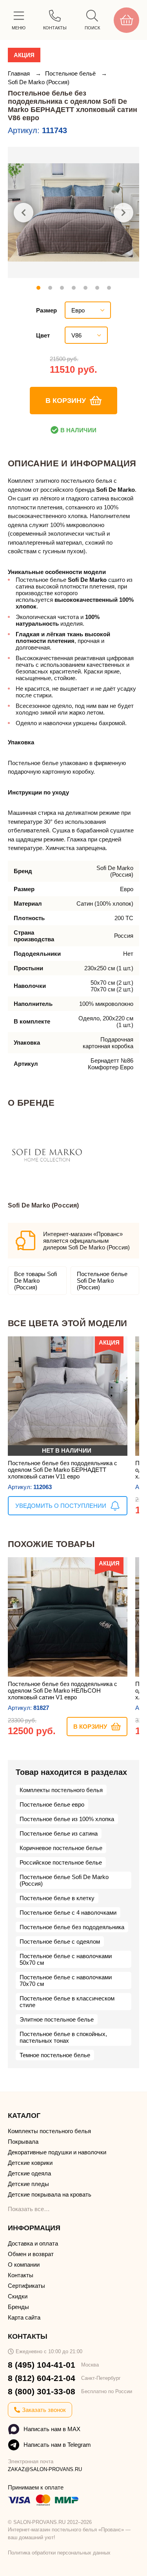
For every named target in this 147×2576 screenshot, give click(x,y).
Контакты (21, 2275)
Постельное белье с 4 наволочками (68, 1913)
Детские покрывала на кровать (50, 2194)
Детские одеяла (29, 2173)
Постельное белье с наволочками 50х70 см (66, 1959)
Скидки (18, 2296)
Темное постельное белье (55, 2055)
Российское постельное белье (61, 1862)
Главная (20, 73)
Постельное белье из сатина (59, 1833)
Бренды (18, 2307)
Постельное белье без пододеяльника (72, 1927)
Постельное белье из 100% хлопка (67, 1819)
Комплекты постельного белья (61, 1790)
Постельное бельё (71, 73)
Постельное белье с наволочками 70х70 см (66, 1980)
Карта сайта (24, 2317)
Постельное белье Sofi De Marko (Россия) (102, 1281)
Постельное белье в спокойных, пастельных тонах (63, 2037)
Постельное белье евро (52, 1804)
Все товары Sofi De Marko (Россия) (35, 1281)
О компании (24, 2265)
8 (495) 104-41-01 (42, 2365)
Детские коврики (30, 2163)
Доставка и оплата (33, 2243)
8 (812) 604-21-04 (42, 2378)
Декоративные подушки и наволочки (57, 2152)
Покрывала (23, 2142)
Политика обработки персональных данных (59, 2553)
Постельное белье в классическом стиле (67, 2002)
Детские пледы (28, 2184)
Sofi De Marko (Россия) (39, 82)
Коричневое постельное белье (61, 1848)
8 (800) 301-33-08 (42, 2391)
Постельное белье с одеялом (60, 1941)
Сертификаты (26, 2286)
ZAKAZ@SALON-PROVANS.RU (45, 2469)
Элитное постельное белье (57, 2019)
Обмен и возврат (31, 2254)
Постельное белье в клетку (57, 1898)
